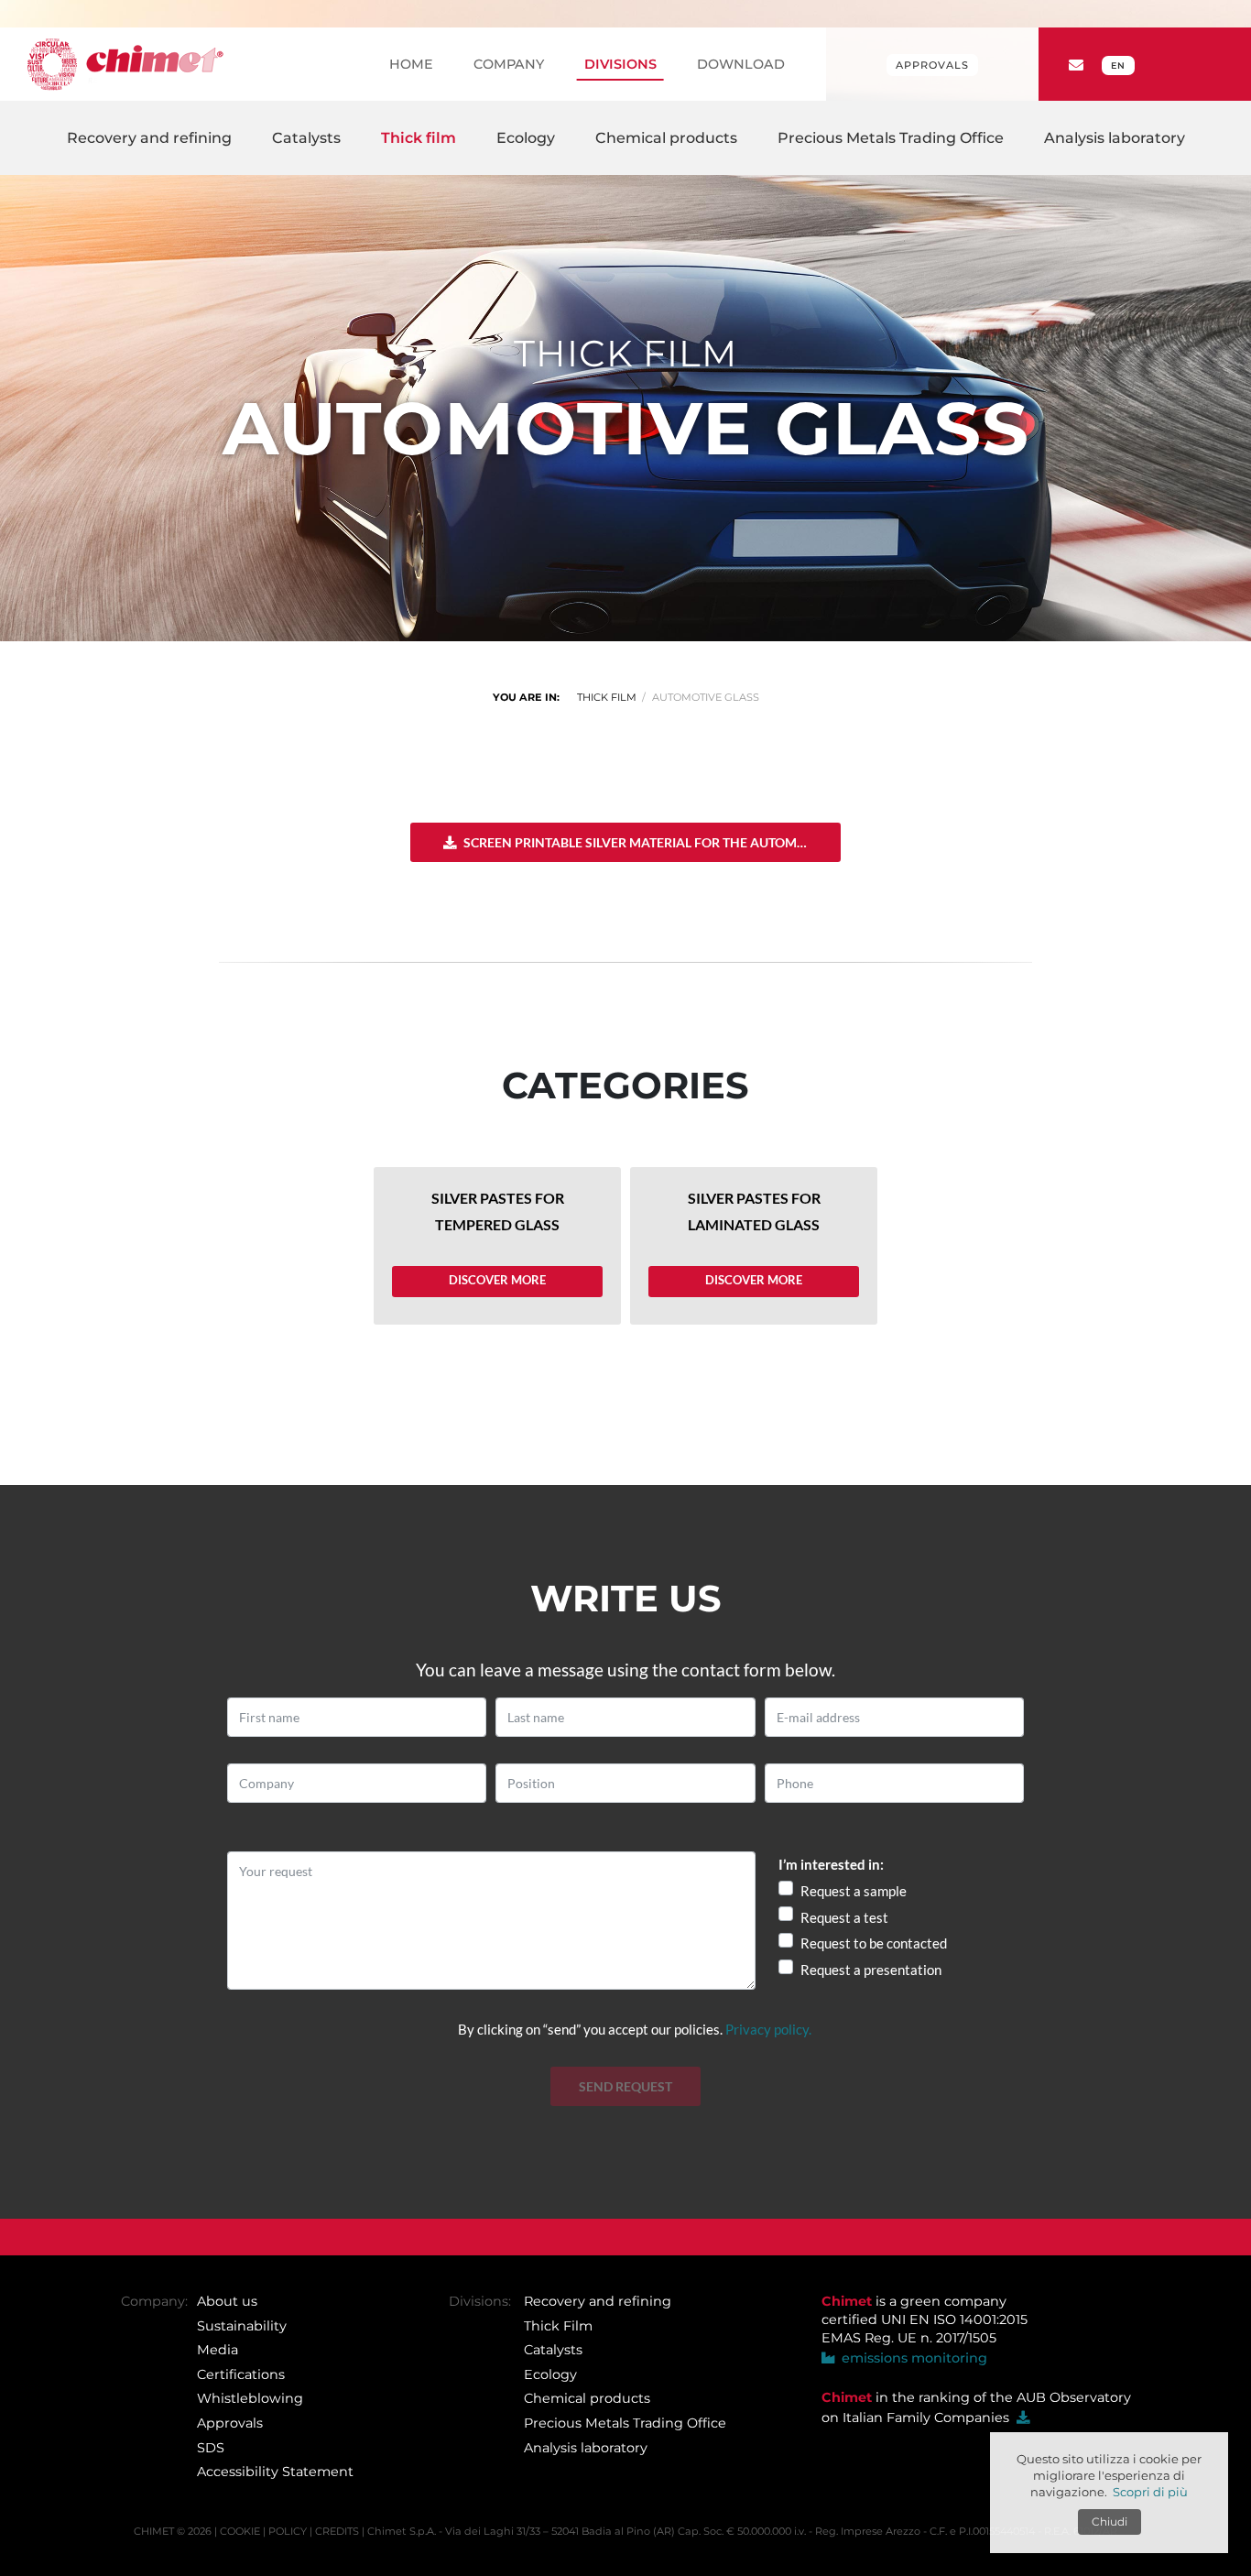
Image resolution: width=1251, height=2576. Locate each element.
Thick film (607, 697)
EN (1118, 65)
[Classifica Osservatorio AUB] (1023, 2418)
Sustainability (242, 2326)
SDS (211, 2448)
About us (227, 2301)
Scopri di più (1150, 2492)
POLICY (288, 2531)
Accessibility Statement (275, 2472)
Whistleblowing (250, 2399)
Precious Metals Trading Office (625, 2423)
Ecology (550, 2374)
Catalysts (553, 2350)
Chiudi (1110, 2521)
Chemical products (587, 2399)
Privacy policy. (768, 2029)
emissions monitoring (911, 2359)
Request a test (844, 1917)
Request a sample (854, 1891)
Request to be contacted (874, 1943)
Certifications (241, 2374)
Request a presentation (871, 1970)
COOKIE (240, 2531)
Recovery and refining (598, 2301)
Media (218, 2350)
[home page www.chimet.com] (125, 64)
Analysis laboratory (586, 2448)
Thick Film (558, 2326)
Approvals (932, 65)
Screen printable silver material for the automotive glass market (651, 841)
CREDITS (337, 2531)
